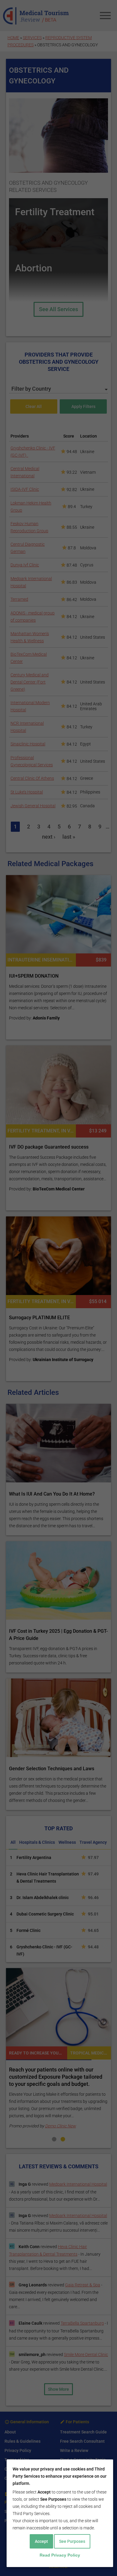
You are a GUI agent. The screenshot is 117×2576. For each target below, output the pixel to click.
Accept (41, 2541)
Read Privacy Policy (60, 2555)
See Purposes (72, 2541)
